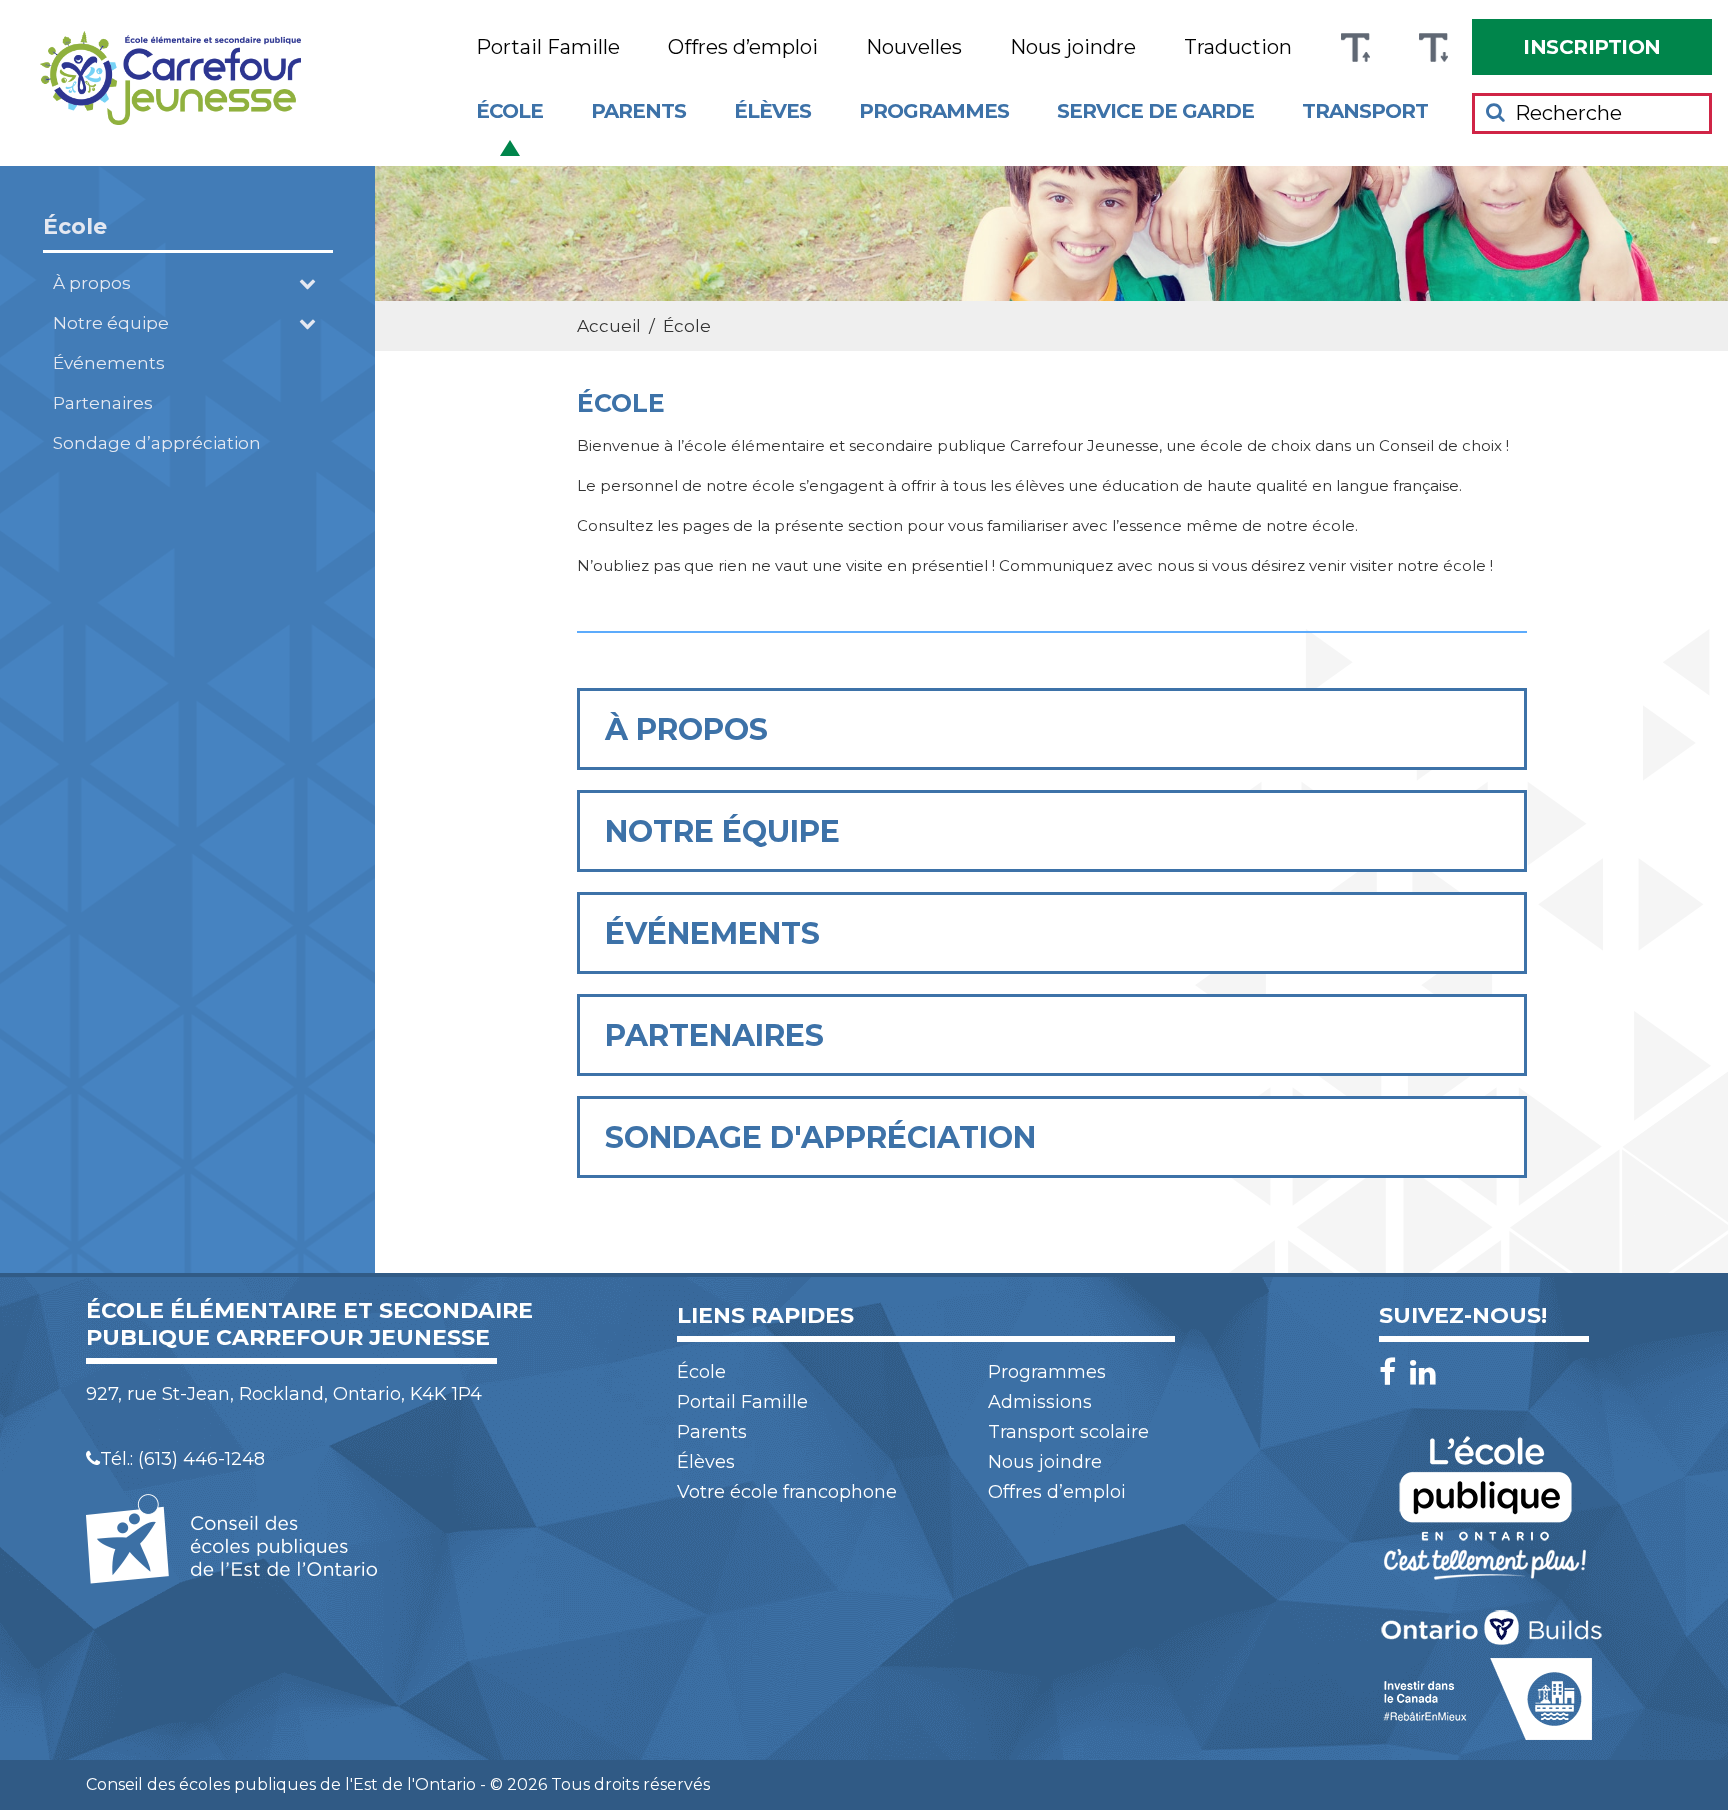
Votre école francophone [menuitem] (787, 1492)
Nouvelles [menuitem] (914, 47)
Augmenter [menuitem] (1355, 47)
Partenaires (103, 403)
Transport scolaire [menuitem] (1068, 1432)
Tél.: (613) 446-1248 (182, 1459)
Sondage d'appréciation (820, 1137)
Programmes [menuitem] (934, 111)
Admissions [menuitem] (1040, 1402)
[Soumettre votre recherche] (1495, 112)
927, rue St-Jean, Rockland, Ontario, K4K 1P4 (284, 1394)
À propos (92, 283)
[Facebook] (1392, 1372)
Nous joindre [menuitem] (1073, 47)
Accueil (609, 326)
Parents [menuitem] (638, 111)
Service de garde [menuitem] (1155, 111)
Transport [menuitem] (1365, 111)
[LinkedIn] (1423, 1372)
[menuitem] (1592, 47)
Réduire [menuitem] (1433, 47)
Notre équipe (111, 323)
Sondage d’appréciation (157, 443)
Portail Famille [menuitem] (548, 47)
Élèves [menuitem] (772, 111)
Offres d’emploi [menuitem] (743, 47)
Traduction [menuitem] (1238, 47)
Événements (109, 363)
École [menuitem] (509, 111)
